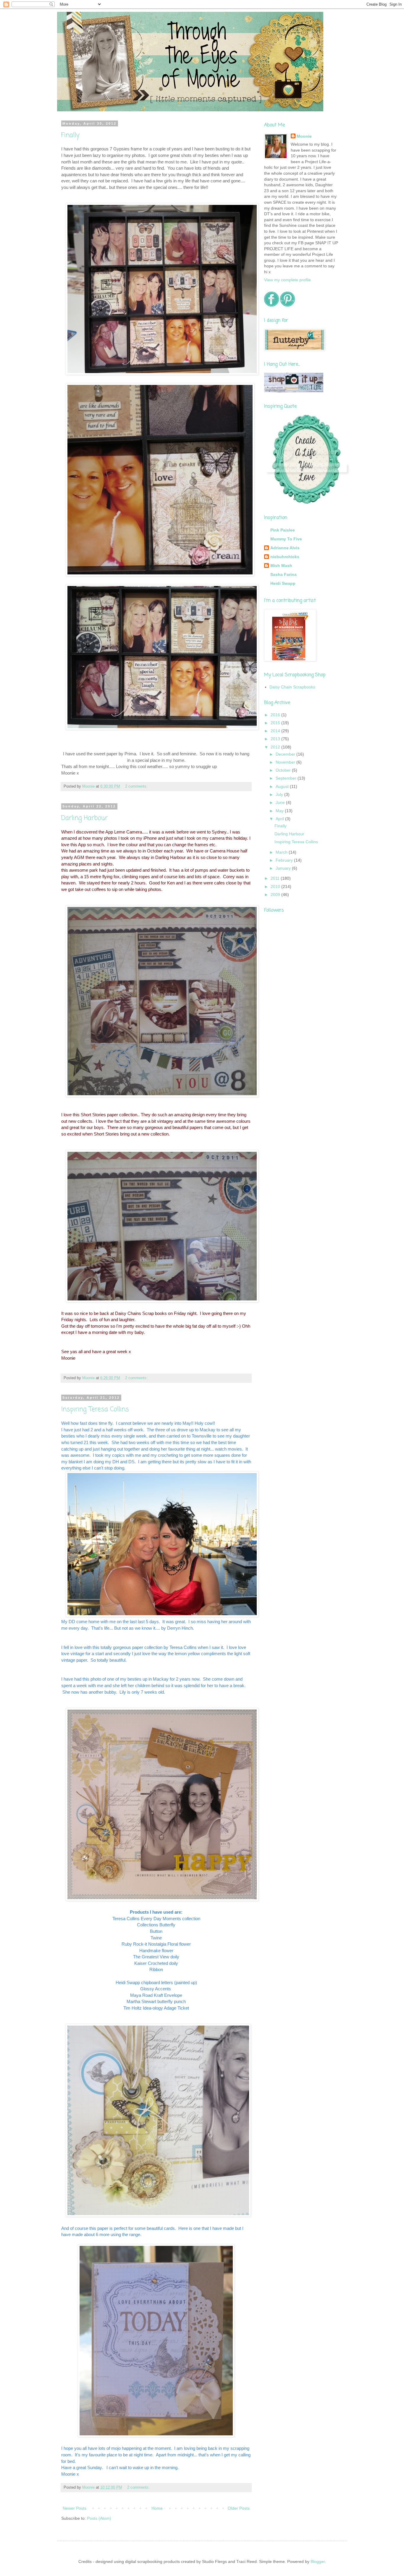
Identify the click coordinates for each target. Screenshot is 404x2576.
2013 (276, 739)
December (286, 754)
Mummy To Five (286, 539)
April (280, 819)
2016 (276, 715)
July (280, 794)
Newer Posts (75, 2508)
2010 (276, 886)
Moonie (304, 136)
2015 (276, 723)
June (281, 802)
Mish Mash (281, 566)
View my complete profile (287, 280)
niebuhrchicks (285, 557)
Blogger (318, 2561)
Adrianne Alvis (285, 548)
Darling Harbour (84, 818)
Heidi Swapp (283, 583)
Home (157, 2508)
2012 (276, 747)
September (287, 778)
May (280, 811)
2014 (276, 731)
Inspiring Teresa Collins (95, 1409)
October (284, 770)
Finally (70, 135)
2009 (276, 894)
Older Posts (239, 2508)
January (284, 868)
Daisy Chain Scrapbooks (292, 687)
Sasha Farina (283, 574)
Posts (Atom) (99, 2518)
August (283, 786)
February (285, 860)
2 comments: (136, 786)
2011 (276, 878)
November (286, 762)
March (282, 852)
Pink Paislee (283, 530)
